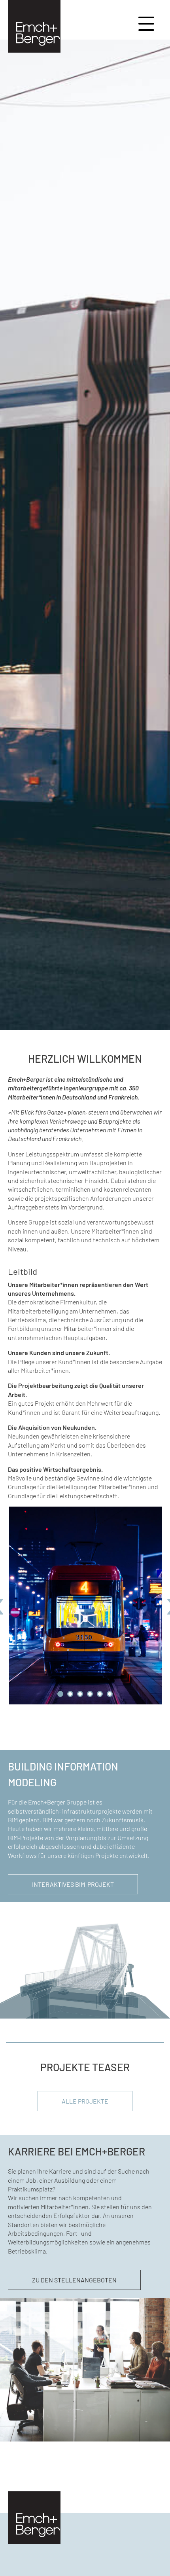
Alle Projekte (85, 2101)
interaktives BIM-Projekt (73, 1884)
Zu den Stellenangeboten (74, 2280)
